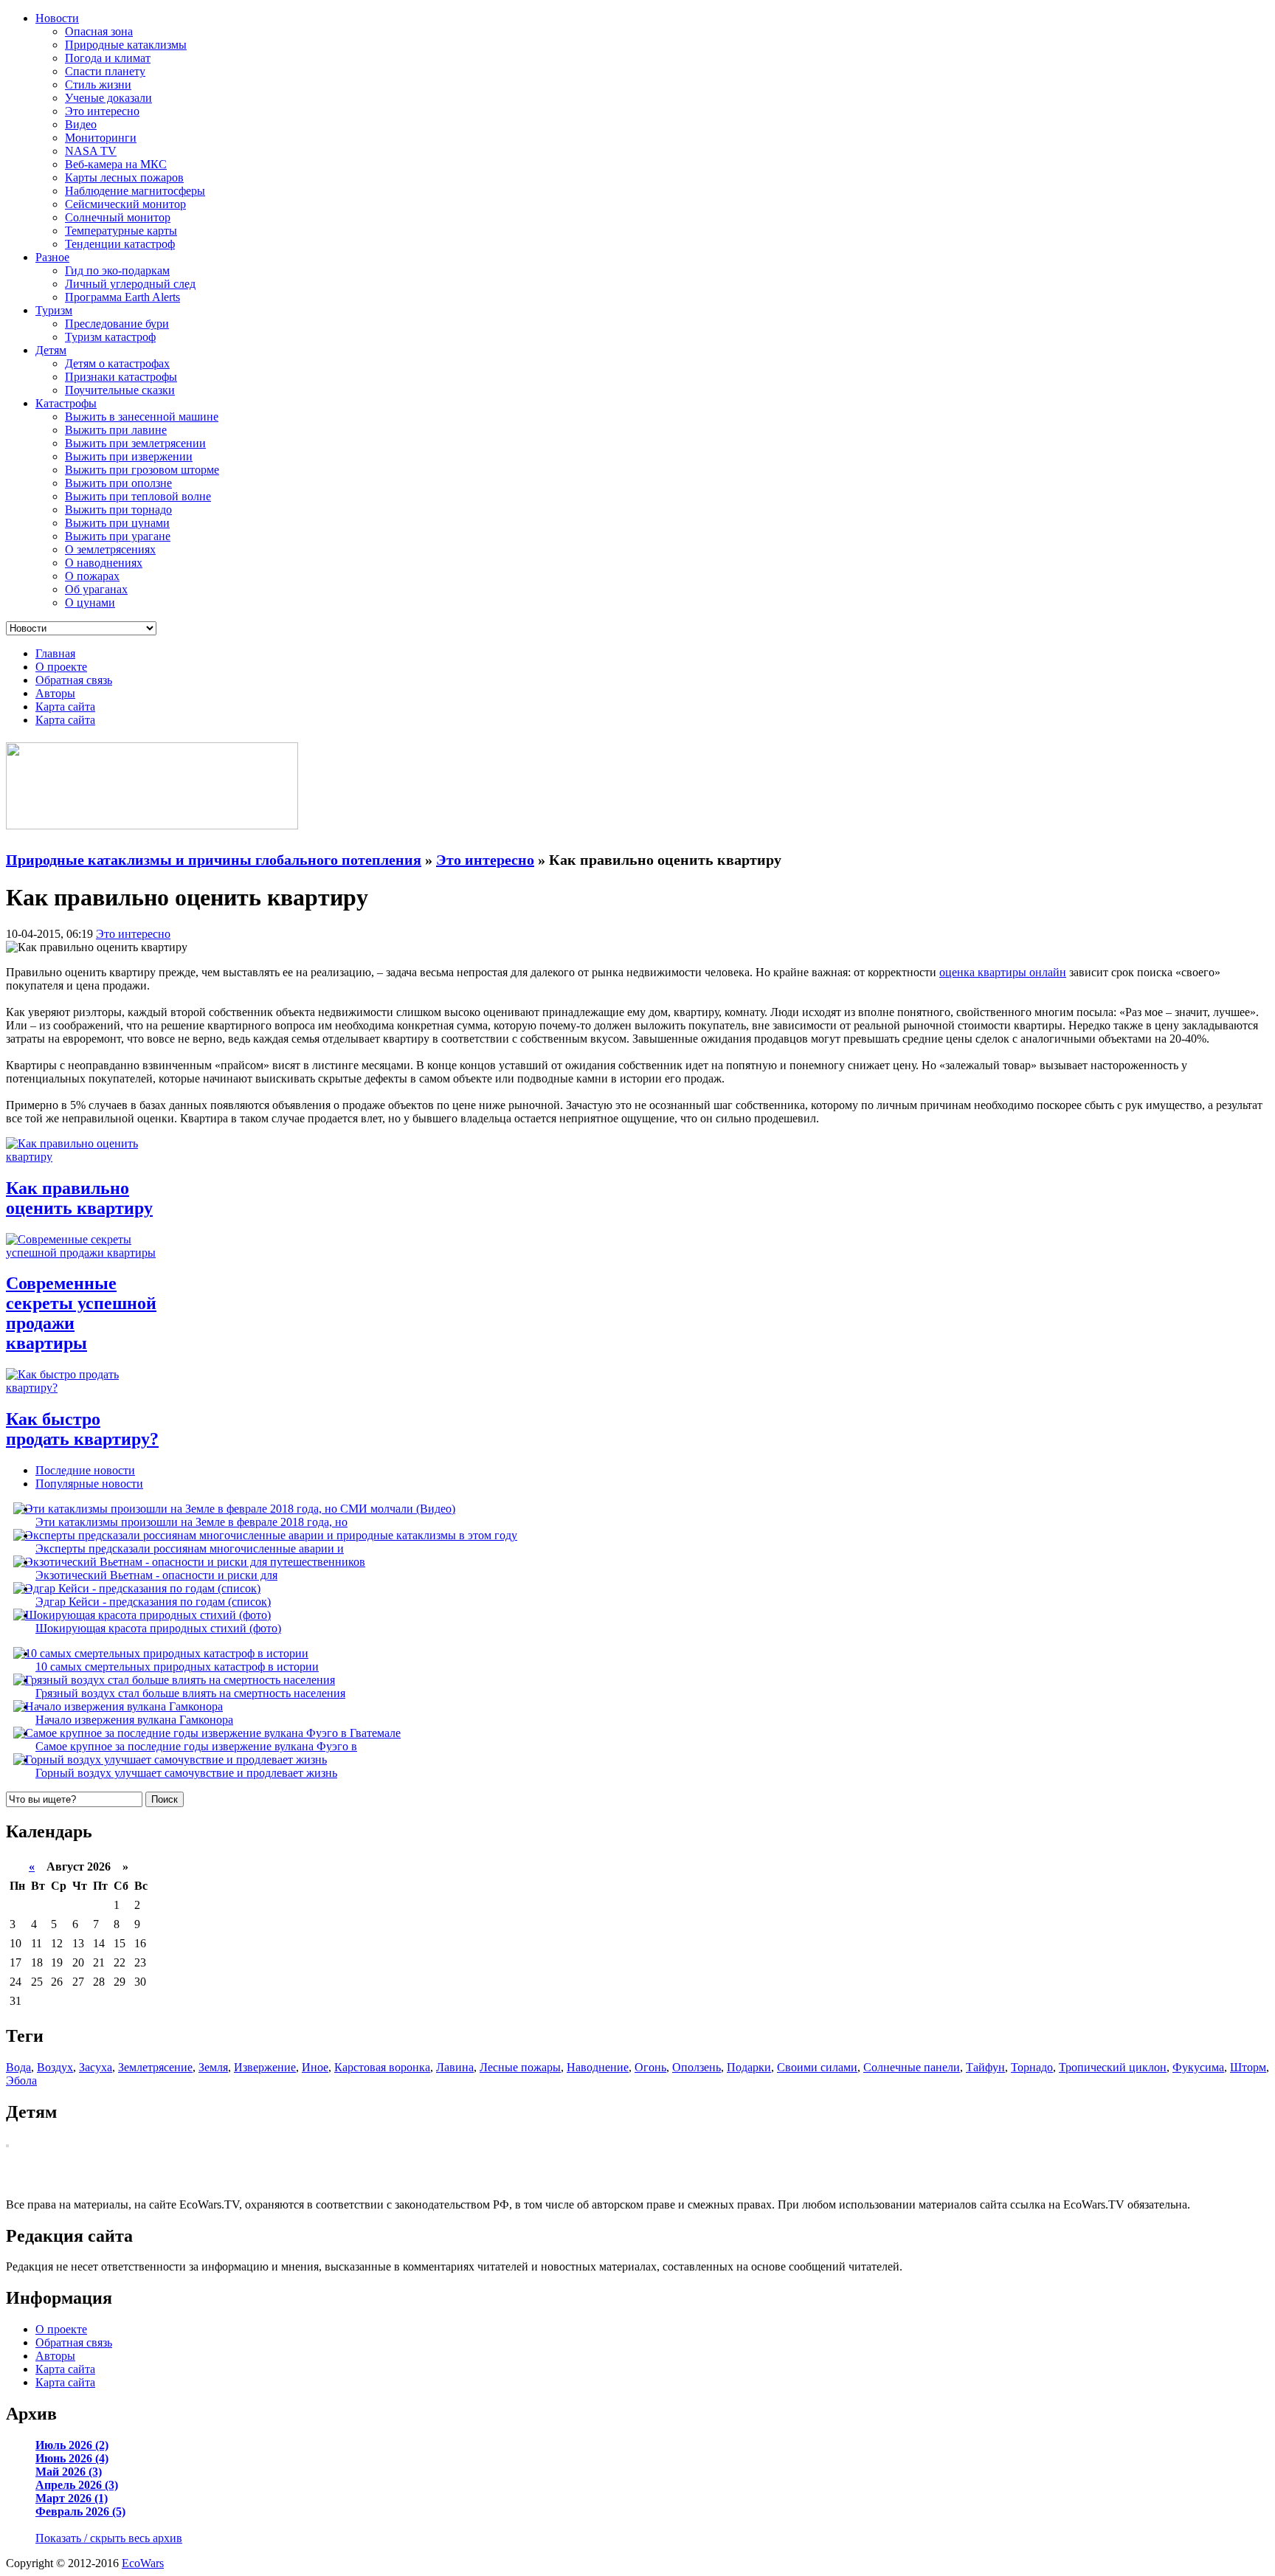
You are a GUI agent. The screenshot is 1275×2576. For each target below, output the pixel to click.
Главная (55, 653)
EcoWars (143, 2563)
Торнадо (1032, 2067)
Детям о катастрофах (117, 363)
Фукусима (1198, 2067)
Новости (57, 18)
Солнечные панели (912, 2067)
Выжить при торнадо (118, 510)
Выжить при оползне (118, 483)
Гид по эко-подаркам (117, 270)
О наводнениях (104, 563)
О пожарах (92, 576)
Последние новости (85, 1470)
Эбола (21, 2081)
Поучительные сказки (120, 390)
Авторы (55, 693)
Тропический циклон (1113, 2067)
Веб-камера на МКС (116, 164)
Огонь (650, 2067)
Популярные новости (89, 1484)
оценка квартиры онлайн (1003, 972)
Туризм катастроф (110, 337)
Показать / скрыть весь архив (109, 2538)
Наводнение (598, 2067)
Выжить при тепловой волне (138, 496)
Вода (18, 2067)
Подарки (749, 2067)
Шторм (1248, 2067)
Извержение (265, 2067)
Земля (213, 2067)
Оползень (697, 2067)
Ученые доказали (108, 98)
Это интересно (102, 111)
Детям (51, 350)
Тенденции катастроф (120, 244)
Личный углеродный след (130, 284)
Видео (81, 124)
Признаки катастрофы (121, 377)
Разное (52, 257)
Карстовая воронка (382, 2067)
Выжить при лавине (116, 430)
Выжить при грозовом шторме (142, 470)
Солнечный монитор (118, 217)
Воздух (55, 2067)
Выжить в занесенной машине (142, 417)
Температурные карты (121, 231)
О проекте (61, 667)
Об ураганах (96, 589)
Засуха (96, 2067)
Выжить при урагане (118, 536)
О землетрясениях (110, 549)
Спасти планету (105, 71)
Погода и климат (108, 58)
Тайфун (985, 2067)
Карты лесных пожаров (124, 177)
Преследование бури (117, 324)
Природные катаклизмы (126, 45)
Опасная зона (99, 31)
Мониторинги (101, 138)
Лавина (455, 2067)
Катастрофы (66, 403)
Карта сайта (65, 707)
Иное (315, 2067)
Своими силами (817, 2067)
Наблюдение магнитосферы (135, 191)
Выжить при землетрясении (135, 443)
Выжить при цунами (117, 523)
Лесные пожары (520, 2067)
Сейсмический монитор (125, 204)
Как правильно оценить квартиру (79, 1198)
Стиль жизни (98, 84)
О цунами (90, 602)
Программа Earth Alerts (122, 297)
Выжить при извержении (129, 456)
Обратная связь (74, 680)
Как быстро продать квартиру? (82, 1429)
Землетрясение (155, 2067)
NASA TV (91, 151)
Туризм (54, 310)
